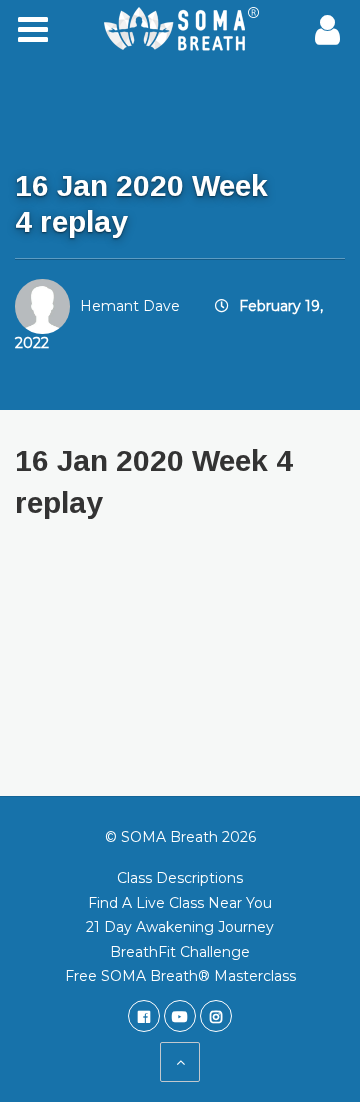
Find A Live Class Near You (180, 903)
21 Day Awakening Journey (180, 927)
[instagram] (216, 1016)
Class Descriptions (180, 878)
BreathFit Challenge (180, 952)
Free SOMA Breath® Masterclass (180, 976)
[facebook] (144, 1016)
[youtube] (180, 1016)
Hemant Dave (130, 306)
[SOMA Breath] (180, 30)
